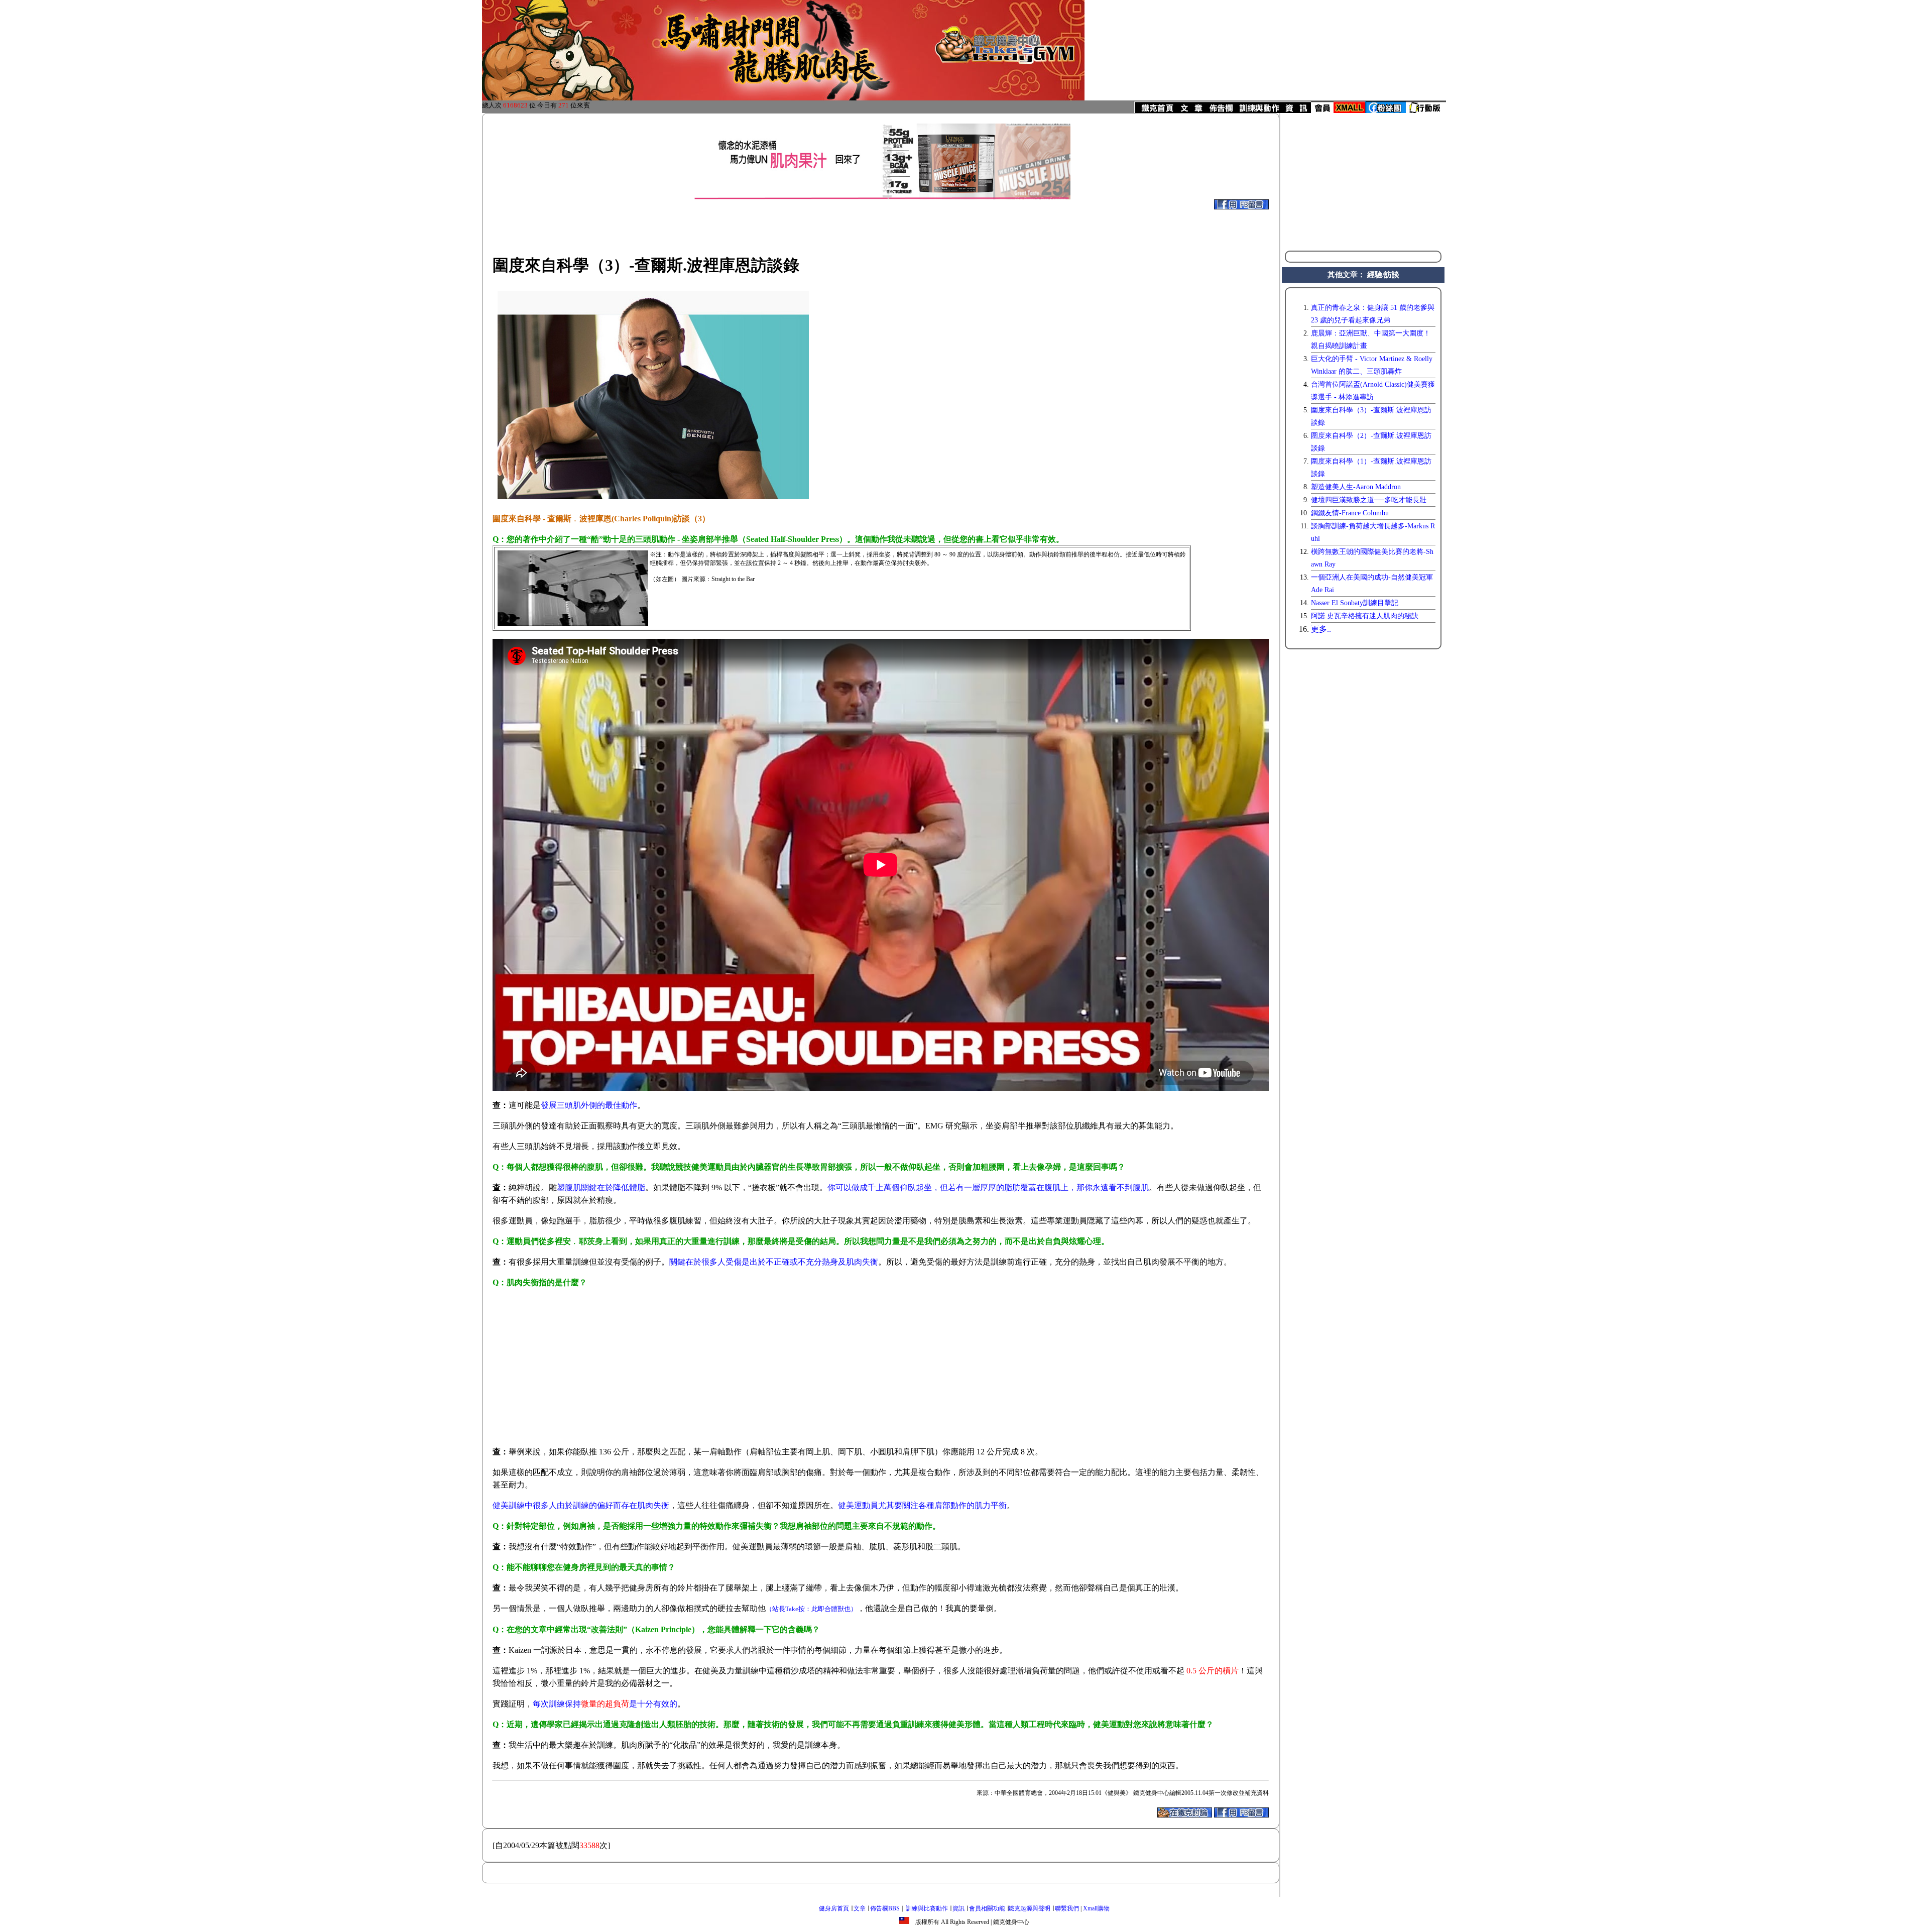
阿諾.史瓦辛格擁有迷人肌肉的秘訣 (1365, 616)
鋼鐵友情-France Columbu (1350, 513)
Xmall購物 (1096, 1908)
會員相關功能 (987, 1908)
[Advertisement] (854, 222)
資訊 (958, 1908)
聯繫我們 (1067, 1908)
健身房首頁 (834, 1908)
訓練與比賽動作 (927, 1908)
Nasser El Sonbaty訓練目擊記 (1355, 603)
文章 (860, 1908)
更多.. (1321, 629)
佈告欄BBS (885, 1908)
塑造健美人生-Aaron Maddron (1356, 487)
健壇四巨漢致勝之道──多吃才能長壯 (1369, 500)
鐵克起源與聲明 (1029, 1908)
